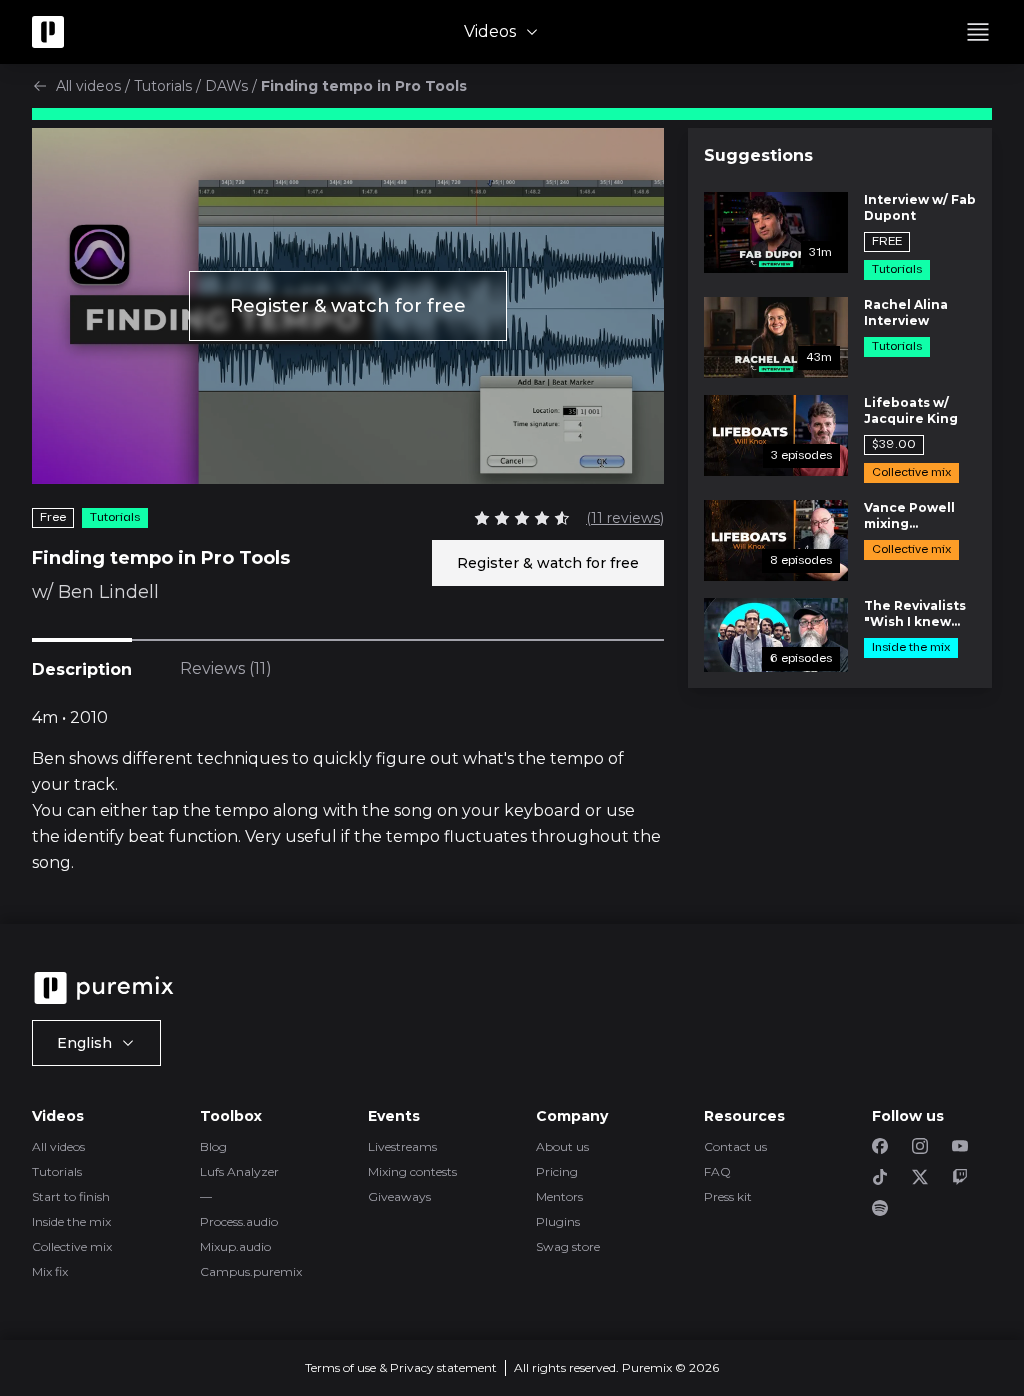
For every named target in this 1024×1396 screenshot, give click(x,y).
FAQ (717, 1171)
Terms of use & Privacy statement (401, 1367)
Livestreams (402, 1146)
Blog (213, 1146)
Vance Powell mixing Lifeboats (909, 516)
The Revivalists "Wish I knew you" (915, 614)
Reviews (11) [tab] (226, 668)
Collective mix (72, 1246)
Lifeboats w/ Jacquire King (911, 410)
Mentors (559, 1196)
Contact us (735, 1146)
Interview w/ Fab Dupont (920, 207)
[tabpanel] (348, 791)
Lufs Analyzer (239, 1171)
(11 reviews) (625, 518)
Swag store (568, 1246)
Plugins (558, 1221)
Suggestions (758, 155)
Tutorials (163, 86)
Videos (490, 31)
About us (562, 1146)
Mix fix (50, 1271)
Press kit (728, 1196)
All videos (88, 86)
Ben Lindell (108, 592)
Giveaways (399, 1196)
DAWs (226, 86)
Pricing (557, 1171)
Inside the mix (71, 1221)
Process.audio (239, 1221)
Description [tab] (82, 669)
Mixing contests (412, 1171)
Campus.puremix (251, 1271)
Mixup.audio (235, 1246)
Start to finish (71, 1196)
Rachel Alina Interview (906, 312)
